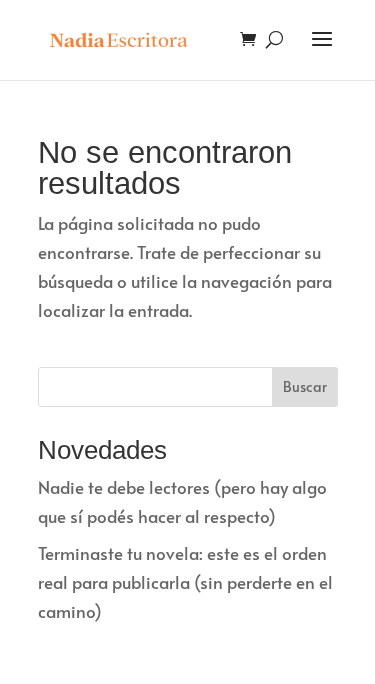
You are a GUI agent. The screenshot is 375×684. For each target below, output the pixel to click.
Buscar (305, 386)
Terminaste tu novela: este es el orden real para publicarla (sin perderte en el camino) (185, 582)
